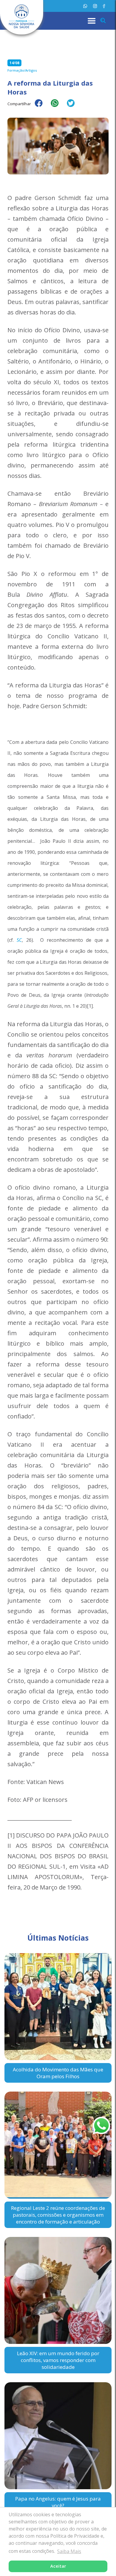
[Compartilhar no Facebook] (42, 107)
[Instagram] (95, 6)
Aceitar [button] (58, 2566)
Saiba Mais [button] (69, 2551)
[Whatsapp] (85, 6)
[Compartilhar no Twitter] (74, 107)
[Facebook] (104, 6)
